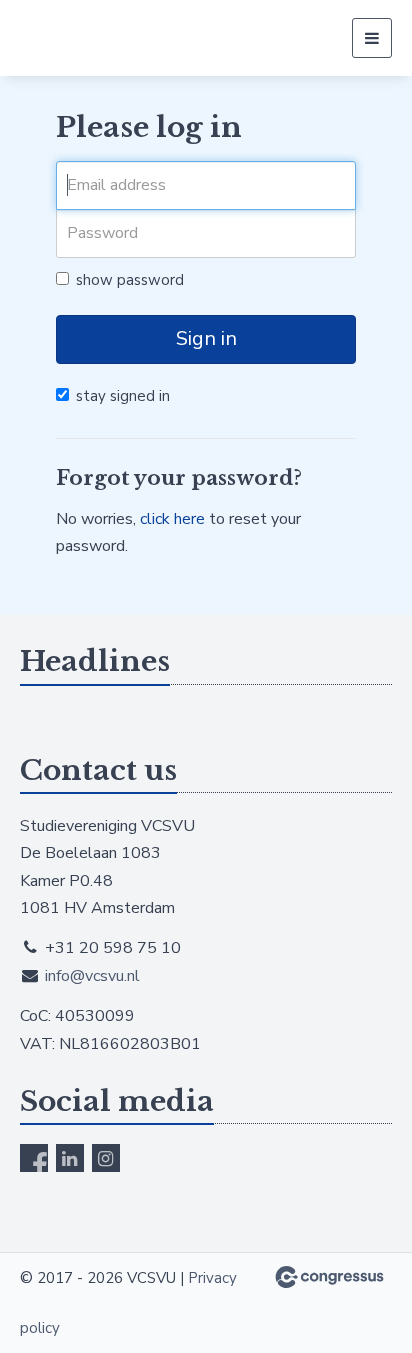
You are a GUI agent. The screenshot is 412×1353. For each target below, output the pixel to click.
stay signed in (123, 396)
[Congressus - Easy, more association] (329, 1277)
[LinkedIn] (70, 1158)
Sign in (206, 338)
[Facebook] (34, 1158)
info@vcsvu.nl (92, 976)
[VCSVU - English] (107, 38)
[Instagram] (106, 1158)
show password (130, 280)
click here (172, 519)
